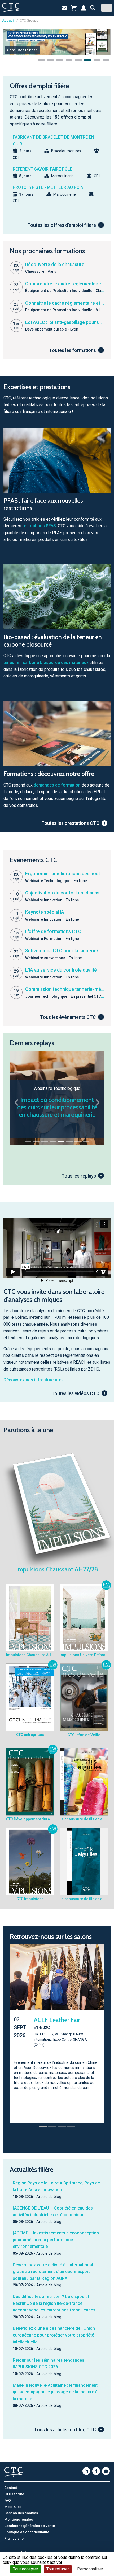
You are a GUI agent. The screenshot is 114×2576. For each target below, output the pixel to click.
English (10, 2548)
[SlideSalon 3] (62, 2122)
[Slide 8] (86, 1142)
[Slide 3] (45, 1142)
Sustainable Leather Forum (60, 2024)
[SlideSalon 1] (43, 2122)
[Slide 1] (28, 1142)
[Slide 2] (36, 1142)
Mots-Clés (13, 2502)
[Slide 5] (61, 1142)
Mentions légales (19, 2515)
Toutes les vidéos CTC (75, 1393)
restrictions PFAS (39, 526)
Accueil (8, 20)
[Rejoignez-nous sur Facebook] (96, 2467)
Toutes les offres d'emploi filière (62, 225)
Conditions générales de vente (30, 2521)
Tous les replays (79, 1176)
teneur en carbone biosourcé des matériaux (46, 663)
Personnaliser (90, 2569)
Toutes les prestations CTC (70, 823)
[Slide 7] (78, 1142)
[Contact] (64, 8)
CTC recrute (14, 2489)
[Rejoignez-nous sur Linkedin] (86, 2467)
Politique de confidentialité (27, 2527)
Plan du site (14, 2534)
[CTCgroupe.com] (11, 8)
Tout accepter (26, 2569)
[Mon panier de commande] (74, 8)
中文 (24, 2548)
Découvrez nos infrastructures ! (35, 1380)
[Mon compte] (84, 8)
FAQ (8, 2496)
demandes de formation (57, 785)
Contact (11, 2483)
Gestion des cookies (21, 2508)
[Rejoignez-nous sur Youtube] (106, 2467)
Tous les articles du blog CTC (65, 2425)
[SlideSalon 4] (71, 2122)
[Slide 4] (53, 1142)
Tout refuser (58, 2569)
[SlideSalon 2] (52, 2122)
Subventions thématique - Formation (57, 1111)
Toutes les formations (73, 350)
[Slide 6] (69, 1142)
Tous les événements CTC (68, 1017)
